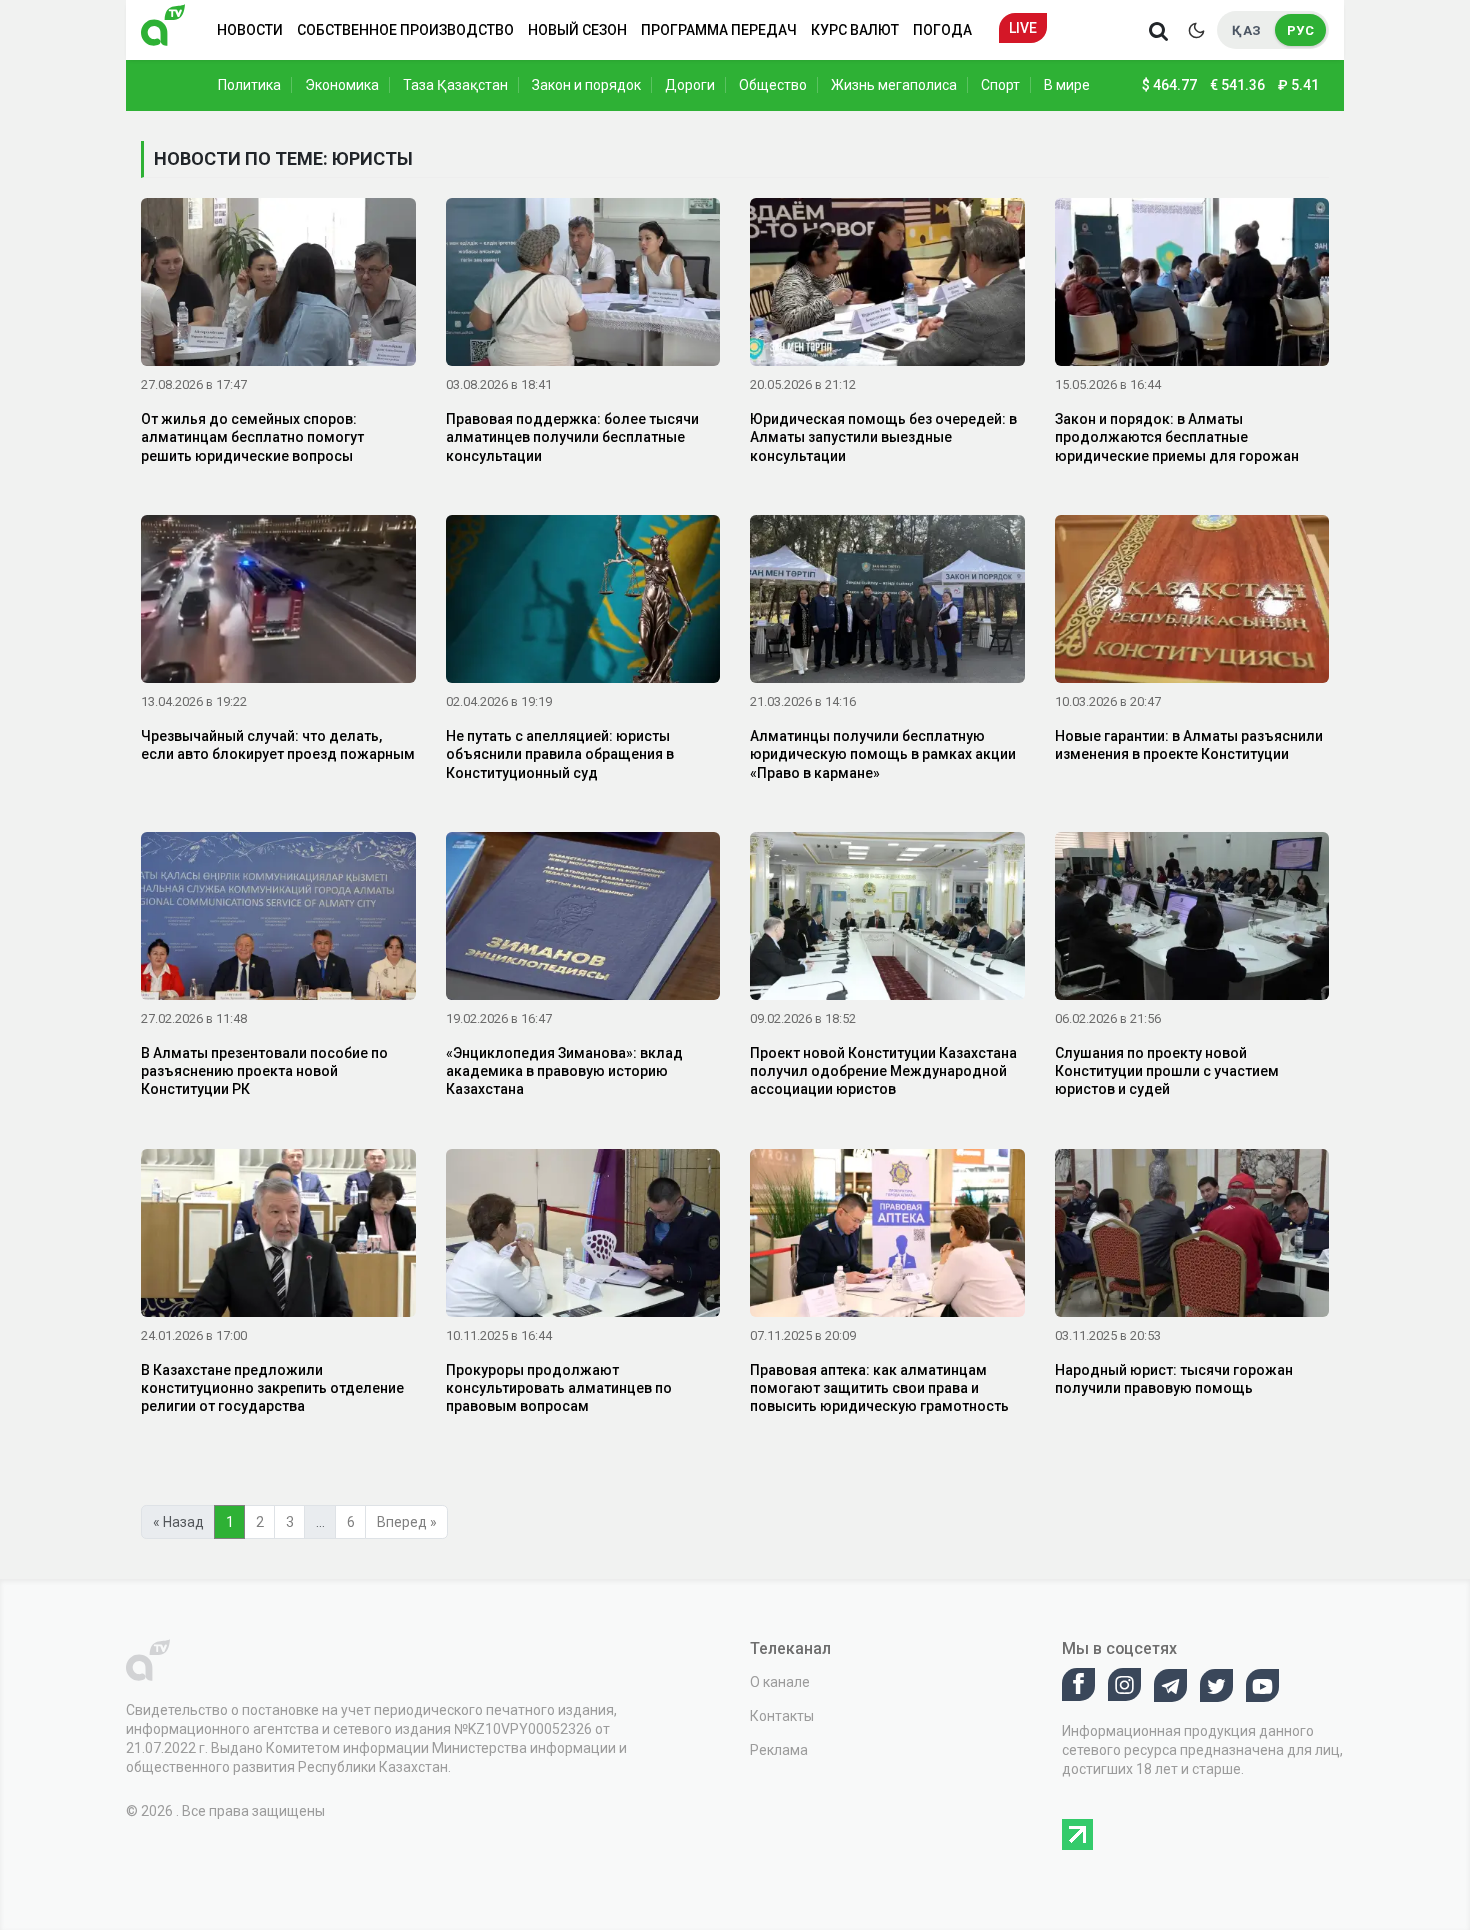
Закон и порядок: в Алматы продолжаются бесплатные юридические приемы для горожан (1177, 437)
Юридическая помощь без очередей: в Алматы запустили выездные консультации (883, 437)
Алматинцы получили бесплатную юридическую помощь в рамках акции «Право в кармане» (883, 754)
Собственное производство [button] (405, 30)
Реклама (779, 1750)
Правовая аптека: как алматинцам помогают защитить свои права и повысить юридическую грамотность (879, 1388)
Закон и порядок (586, 85)
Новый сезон (577, 30)
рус (1300, 30)
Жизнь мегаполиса (894, 85)
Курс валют (855, 30)
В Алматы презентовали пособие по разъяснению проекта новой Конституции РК (264, 1071)
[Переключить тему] (1196, 30)
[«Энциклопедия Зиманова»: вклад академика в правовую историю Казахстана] (583, 920)
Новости (250, 30)
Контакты (782, 1716)
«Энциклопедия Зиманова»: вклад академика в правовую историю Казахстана (564, 1071)
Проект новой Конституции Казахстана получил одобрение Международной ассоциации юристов (883, 1071)
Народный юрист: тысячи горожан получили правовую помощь (1174, 1379)
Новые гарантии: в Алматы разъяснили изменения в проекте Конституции (1189, 745)
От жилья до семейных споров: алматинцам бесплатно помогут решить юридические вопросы (252, 437)
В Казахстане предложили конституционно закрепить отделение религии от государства (272, 1388)
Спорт (1000, 85)
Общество (773, 85)
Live (1023, 28)
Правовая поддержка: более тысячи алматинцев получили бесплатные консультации (572, 437)
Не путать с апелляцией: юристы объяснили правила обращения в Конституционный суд (560, 754)
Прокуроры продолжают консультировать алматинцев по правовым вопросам (559, 1388)
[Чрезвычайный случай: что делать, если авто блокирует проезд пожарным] (278, 603)
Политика (249, 85)
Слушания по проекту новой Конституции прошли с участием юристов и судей (1167, 1071)
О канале (780, 1682)
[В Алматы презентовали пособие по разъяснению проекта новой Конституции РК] (278, 920)
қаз (1246, 30)
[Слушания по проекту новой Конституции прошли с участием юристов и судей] (1192, 920)
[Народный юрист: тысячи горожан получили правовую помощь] (1192, 1236)
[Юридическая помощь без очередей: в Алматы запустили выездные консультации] (887, 286)
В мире (1067, 85)
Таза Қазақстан (455, 85)
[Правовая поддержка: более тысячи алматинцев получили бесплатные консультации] (583, 286)
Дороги (690, 85)
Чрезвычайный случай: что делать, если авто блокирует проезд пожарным (278, 745)
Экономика (342, 85)
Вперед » (407, 1522)
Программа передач (719, 30)
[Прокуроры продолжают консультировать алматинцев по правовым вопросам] (583, 1236)
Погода (942, 30)
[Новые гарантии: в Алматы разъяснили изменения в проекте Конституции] (1192, 603)
